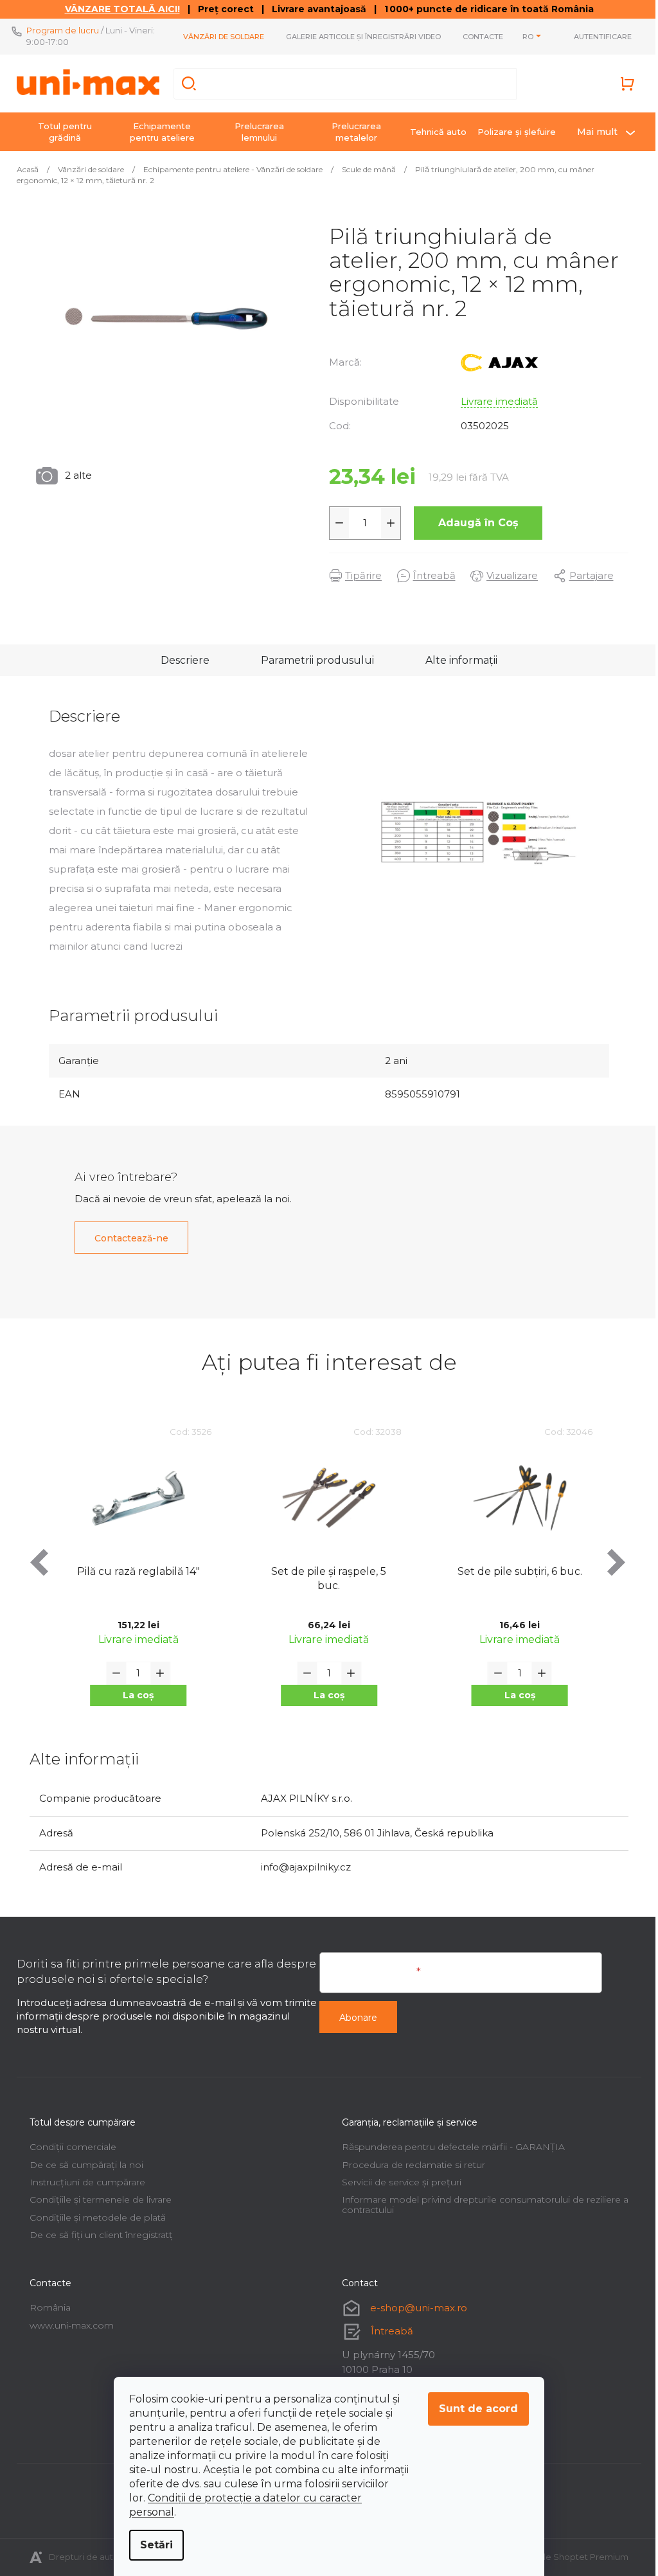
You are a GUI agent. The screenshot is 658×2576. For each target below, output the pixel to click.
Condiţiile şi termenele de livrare (96, 2199)
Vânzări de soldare (219, 37)
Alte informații (457, 660)
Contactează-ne (127, 1238)
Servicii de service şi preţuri (397, 2182)
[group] (134, 1576)
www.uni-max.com (67, 2325)
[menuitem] (60, 132)
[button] (134, 1695)
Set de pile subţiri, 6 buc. (324, 1571)
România (46, 2307)
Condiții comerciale (68, 2147)
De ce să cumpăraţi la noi (82, 2165)
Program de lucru (58, 30)
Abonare (354, 2018)
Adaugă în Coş (473, 523)
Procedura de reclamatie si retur (409, 2165)
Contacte (478, 37)
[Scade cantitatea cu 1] (335, 523)
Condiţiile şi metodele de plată (93, 2217)
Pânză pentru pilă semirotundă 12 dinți (515, 1578)
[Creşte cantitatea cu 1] (386, 523)
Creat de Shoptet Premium (567, 2557)
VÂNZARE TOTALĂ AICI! (117, 9)
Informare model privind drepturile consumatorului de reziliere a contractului (481, 2204)
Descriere (181, 660)
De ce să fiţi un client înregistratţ (97, 2235)
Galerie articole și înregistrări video (359, 37)
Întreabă (387, 2331)
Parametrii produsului (313, 660)
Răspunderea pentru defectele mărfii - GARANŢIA (449, 2147)
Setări (152, 2545)
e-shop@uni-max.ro (414, 2308)
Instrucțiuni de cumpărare (83, 2182)
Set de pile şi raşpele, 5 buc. (133, 1578)
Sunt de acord (474, 2409)
